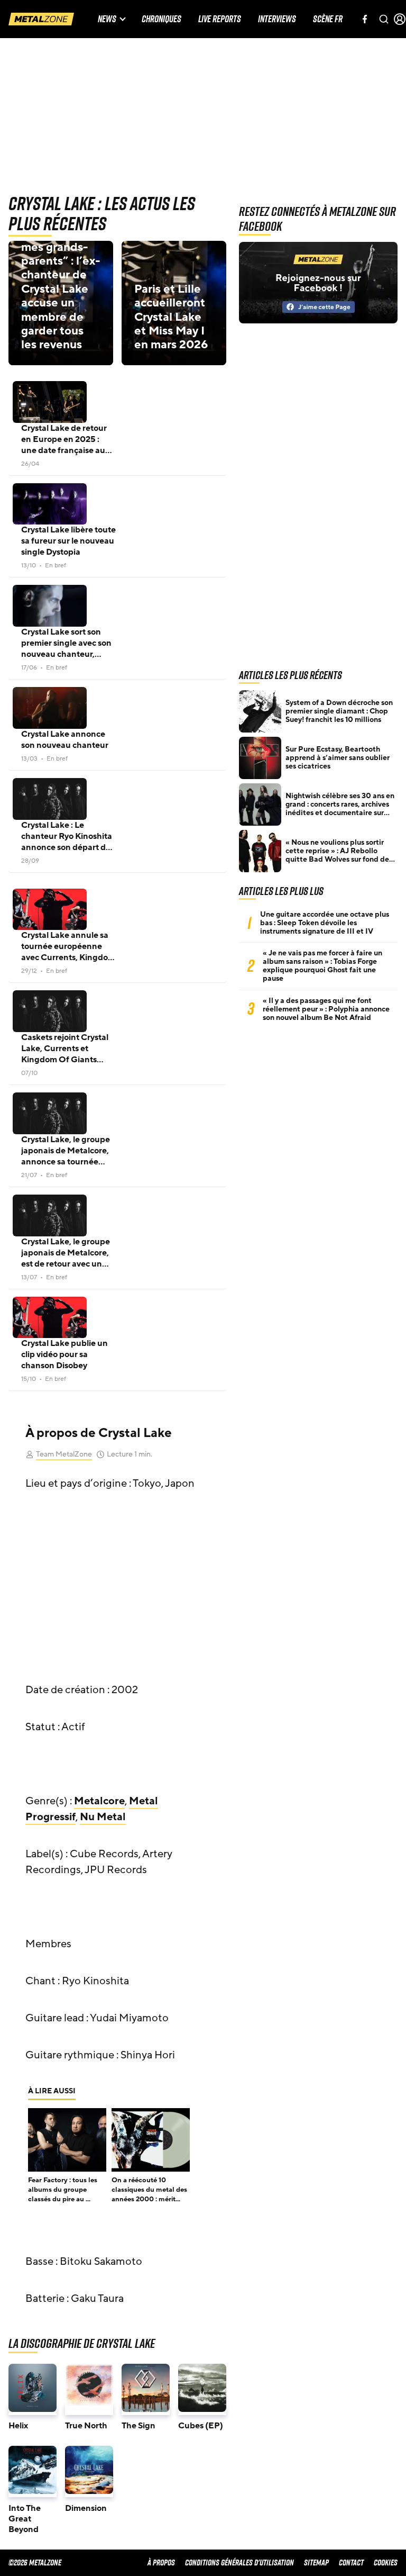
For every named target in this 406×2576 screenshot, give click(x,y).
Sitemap (316, 2563)
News (107, 19)
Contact (351, 2563)
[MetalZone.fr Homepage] (41, 19)
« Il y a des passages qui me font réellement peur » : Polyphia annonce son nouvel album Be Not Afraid (326, 1009)
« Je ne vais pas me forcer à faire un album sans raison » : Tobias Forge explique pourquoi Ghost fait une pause (322, 966)
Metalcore (99, 1801)
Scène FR (328, 19)
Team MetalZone (64, 1454)
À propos (161, 2563)
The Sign (139, 2426)
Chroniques (162, 19)
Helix (18, 2426)
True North (86, 2426)
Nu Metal (103, 1817)
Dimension (86, 2508)
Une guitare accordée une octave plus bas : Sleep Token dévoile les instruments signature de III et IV (325, 923)
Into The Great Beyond (25, 2519)
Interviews (277, 19)
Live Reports (220, 19)
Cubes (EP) (201, 2426)
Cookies (386, 2563)
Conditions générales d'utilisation (239, 2563)
